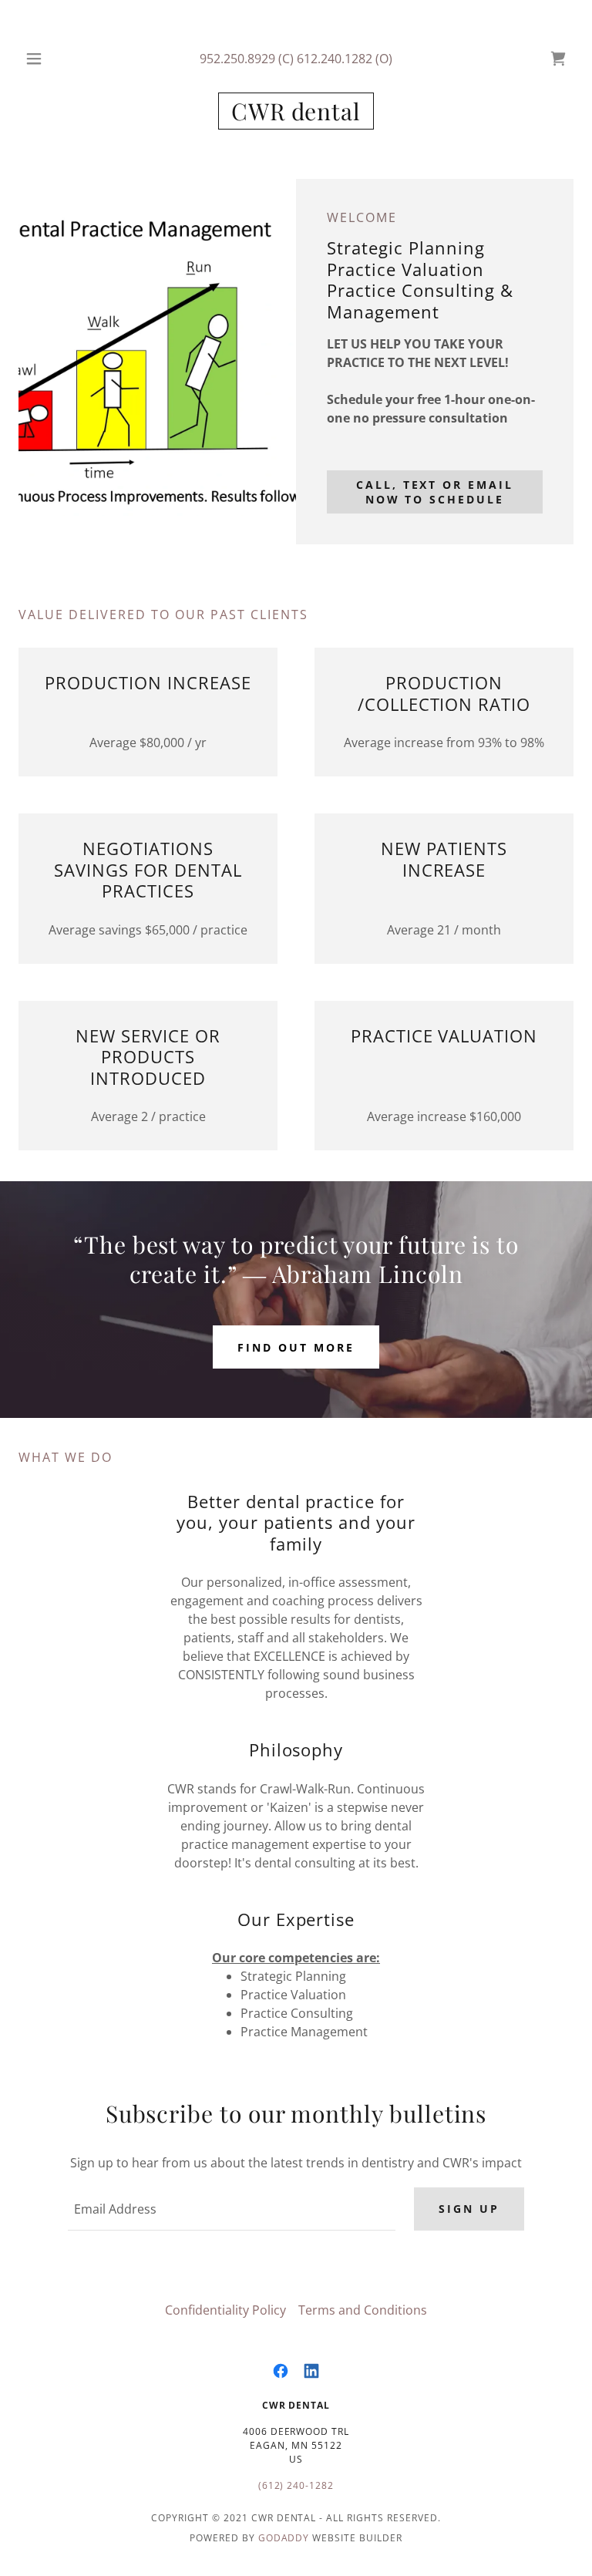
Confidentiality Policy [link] (225, 2310)
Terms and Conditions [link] (363, 2310)
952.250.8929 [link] (237, 59)
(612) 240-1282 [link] (296, 2485)
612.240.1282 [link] (335, 59)
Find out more (296, 1347)
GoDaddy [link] (284, 2538)
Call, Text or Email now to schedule (435, 492)
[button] (44, 59)
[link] (558, 59)
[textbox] (232, 2209)
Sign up (469, 2209)
